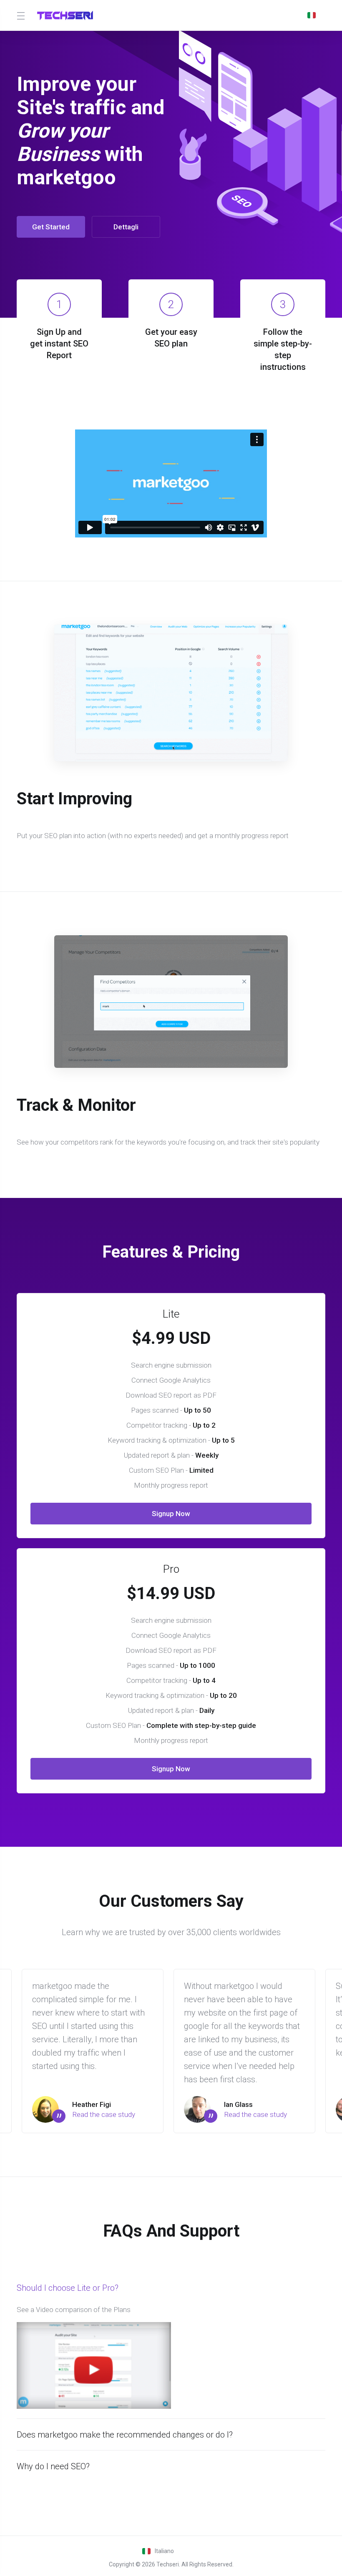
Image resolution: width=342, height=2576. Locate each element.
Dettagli (126, 227)
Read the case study (104, 2114)
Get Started (51, 227)
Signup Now (171, 1514)
